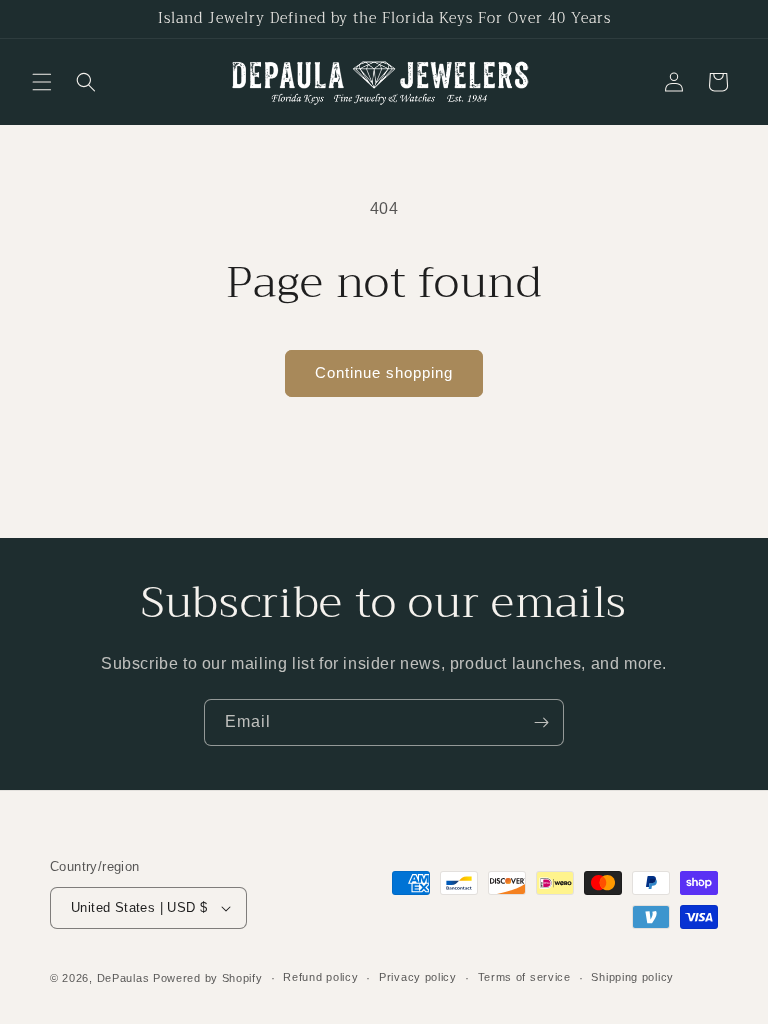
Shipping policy (632, 977)
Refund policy (320, 977)
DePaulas (123, 978)
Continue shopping (384, 372)
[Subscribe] (541, 722)
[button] (42, 82)
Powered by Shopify (208, 978)
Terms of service (524, 977)
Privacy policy (418, 977)
